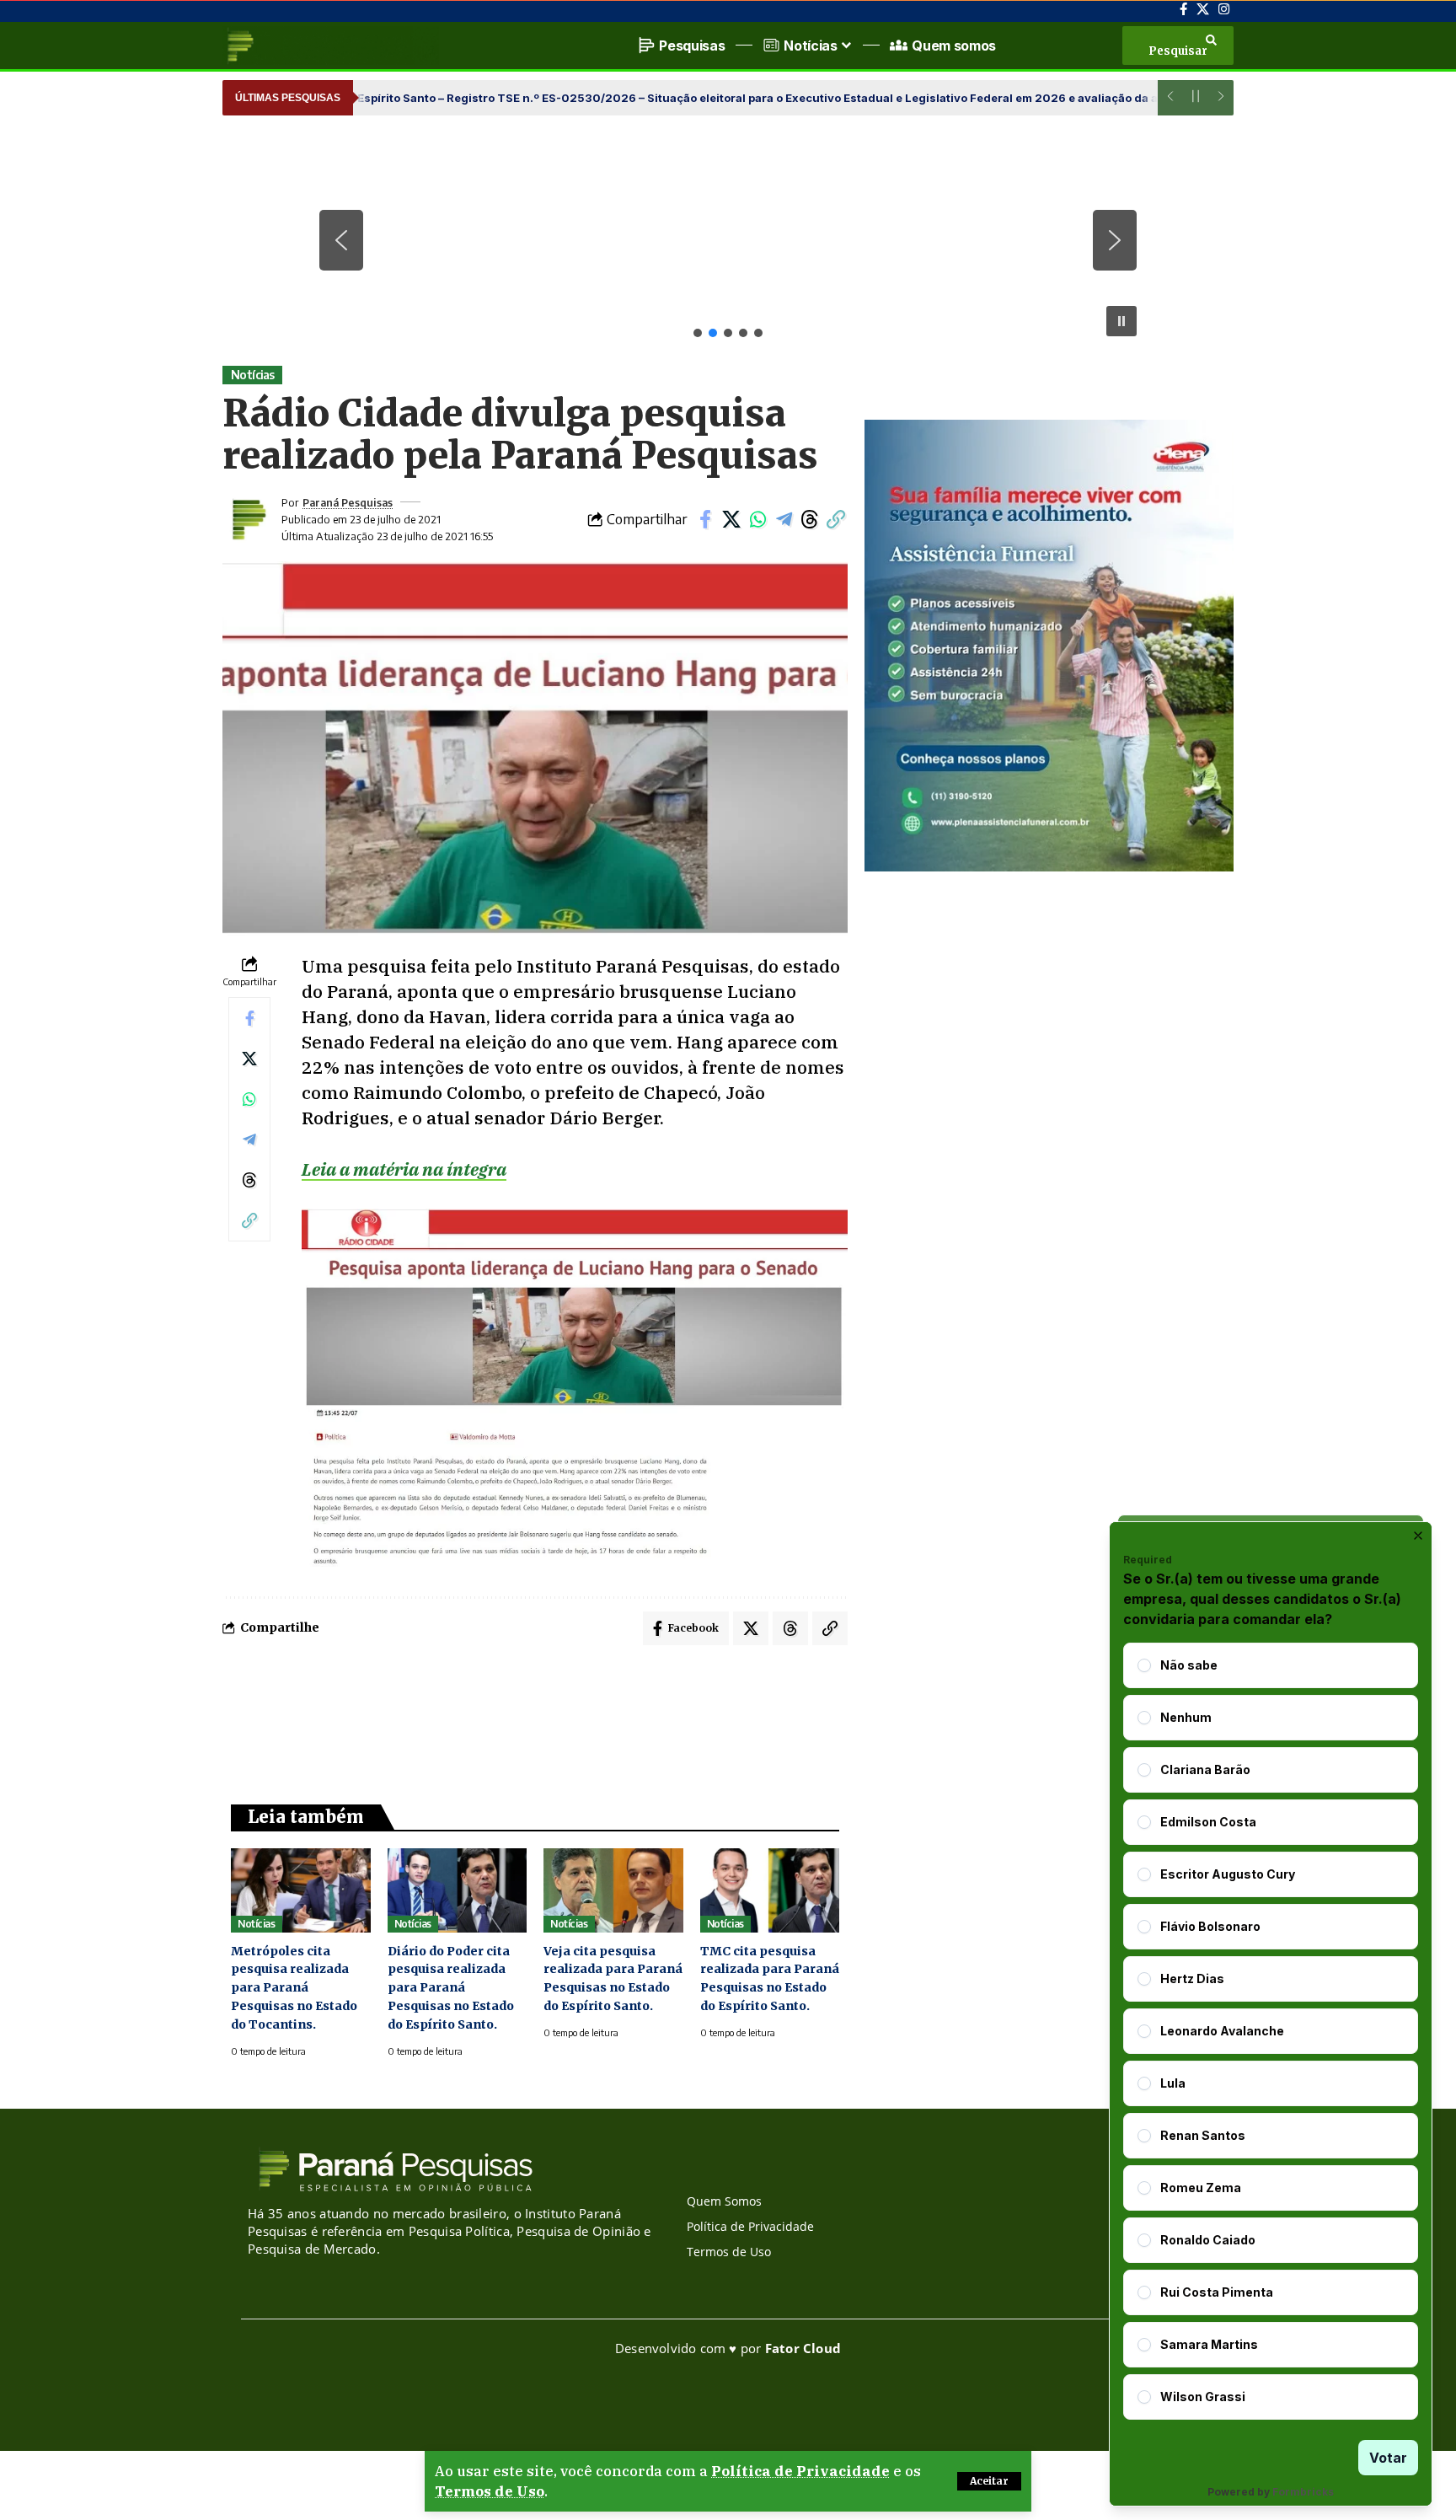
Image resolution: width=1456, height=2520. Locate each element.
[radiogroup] (1271, 2031)
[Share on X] (731, 519)
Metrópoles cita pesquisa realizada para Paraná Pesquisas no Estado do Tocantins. (294, 1988)
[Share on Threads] (810, 519)
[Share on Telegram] (784, 519)
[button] (989, 2481)
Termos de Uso (490, 2491)
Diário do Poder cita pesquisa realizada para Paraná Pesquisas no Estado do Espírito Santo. (451, 1988)
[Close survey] (1418, 1536)
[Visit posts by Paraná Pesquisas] (248, 519)
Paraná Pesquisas (348, 502)
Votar (1388, 2458)
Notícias (253, 375)
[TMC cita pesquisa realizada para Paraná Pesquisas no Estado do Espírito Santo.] (770, 1890)
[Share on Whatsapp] (757, 519)
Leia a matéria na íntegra (404, 1169)
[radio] (1144, 1665)
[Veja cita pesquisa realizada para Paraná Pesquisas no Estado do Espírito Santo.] (613, 1890)
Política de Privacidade (800, 2471)
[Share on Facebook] (705, 519)
